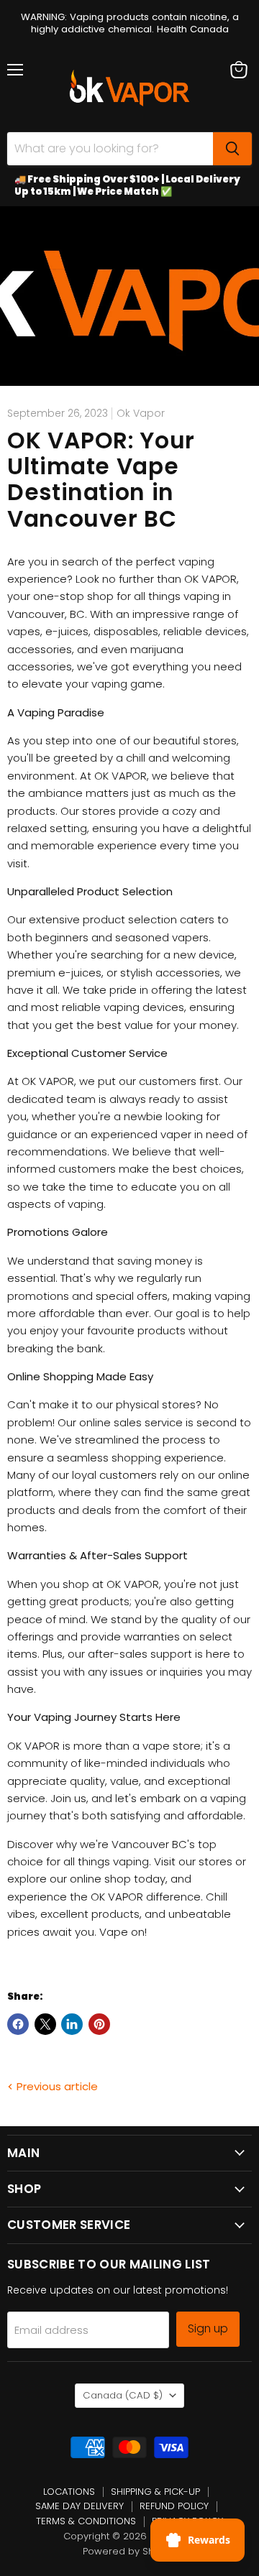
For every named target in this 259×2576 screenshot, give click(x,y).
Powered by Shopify (130, 2551)
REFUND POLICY (174, 2506)
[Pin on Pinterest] (99, 2024)
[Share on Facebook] (18, 2024)
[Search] (232, 149)
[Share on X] (45, 2024)
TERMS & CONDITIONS (86, 2521)
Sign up (208, 2328)
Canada (123, 2395)
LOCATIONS (69, 2492)
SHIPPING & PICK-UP (155, 2492)
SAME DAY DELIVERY (79, 2506)
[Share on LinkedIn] (72, 2024)
